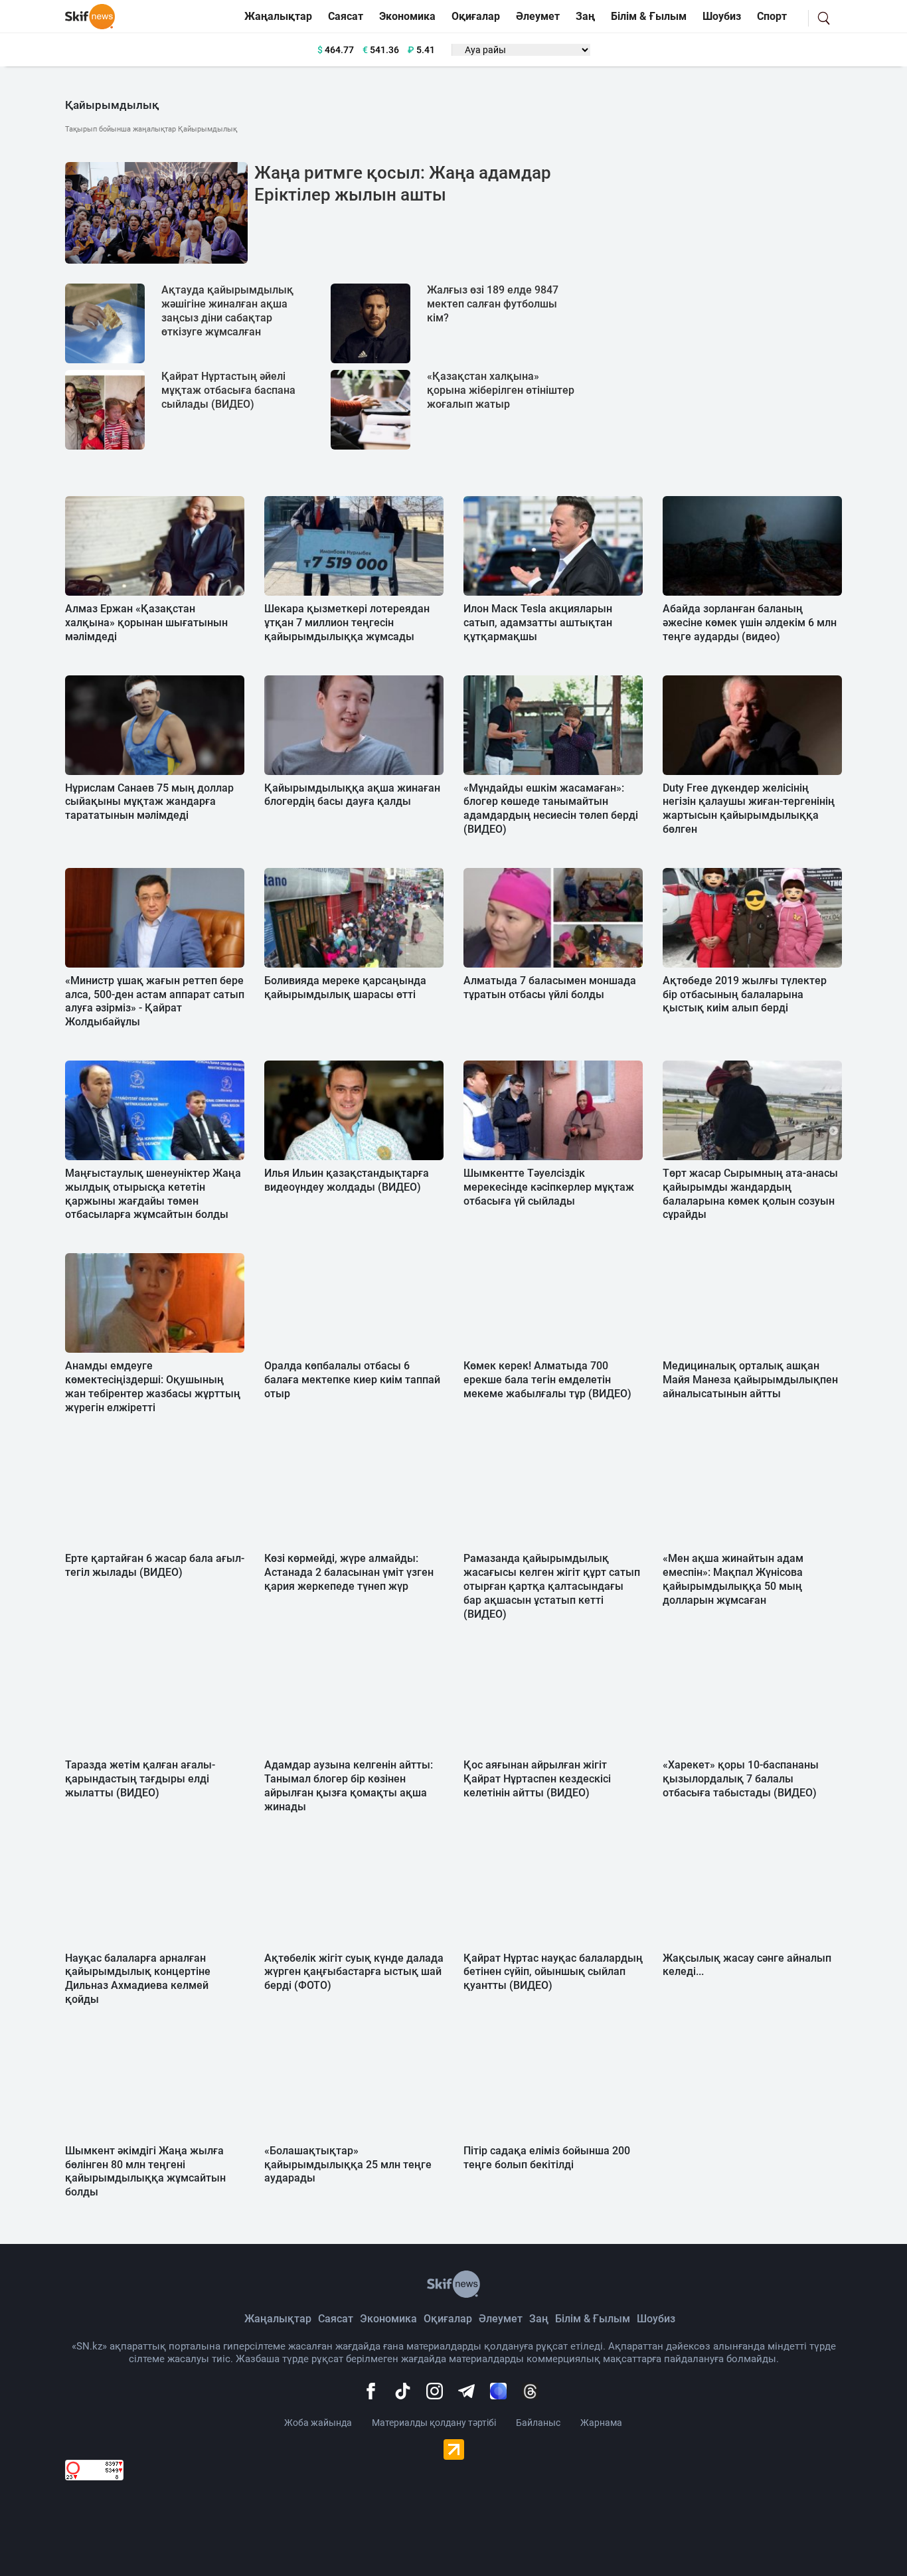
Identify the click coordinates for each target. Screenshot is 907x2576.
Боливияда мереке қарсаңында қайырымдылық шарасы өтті (345, 987)
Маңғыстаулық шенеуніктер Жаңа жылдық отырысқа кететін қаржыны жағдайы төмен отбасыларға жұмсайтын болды (153, 1194)
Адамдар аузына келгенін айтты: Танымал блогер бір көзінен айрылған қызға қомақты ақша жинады (349, 1785)
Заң (585, 16)
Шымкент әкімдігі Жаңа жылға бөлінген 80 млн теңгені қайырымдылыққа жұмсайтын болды (145, 2171)
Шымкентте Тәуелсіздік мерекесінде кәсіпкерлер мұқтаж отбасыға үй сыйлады (549, 1187)
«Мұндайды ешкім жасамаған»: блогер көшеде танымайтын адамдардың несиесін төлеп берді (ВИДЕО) (551, 809)
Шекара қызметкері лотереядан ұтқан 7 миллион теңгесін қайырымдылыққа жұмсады (347, 623)
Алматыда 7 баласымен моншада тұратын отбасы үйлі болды (550, 987)
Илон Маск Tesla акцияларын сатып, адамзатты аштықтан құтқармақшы (538, 623)
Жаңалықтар (278, 16)
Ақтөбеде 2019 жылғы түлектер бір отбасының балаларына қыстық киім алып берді (745, 994)
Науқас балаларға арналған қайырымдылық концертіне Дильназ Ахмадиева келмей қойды (138, 1979)
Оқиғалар (476, 16)
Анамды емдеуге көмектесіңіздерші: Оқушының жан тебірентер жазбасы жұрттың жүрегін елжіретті (153, 1386)
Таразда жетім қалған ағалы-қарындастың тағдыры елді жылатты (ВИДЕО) (140, 1779)
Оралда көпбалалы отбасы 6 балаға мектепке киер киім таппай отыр (352, 1380)
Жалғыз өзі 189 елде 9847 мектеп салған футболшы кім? (493, 304)
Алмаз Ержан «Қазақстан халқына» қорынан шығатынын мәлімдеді (146, 623)
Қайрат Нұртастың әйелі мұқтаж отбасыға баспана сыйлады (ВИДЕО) (228, 390)
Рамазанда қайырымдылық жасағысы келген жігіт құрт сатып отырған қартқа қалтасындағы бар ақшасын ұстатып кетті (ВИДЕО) (552, 1586)
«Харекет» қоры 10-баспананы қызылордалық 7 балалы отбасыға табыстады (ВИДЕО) (741, 1779)
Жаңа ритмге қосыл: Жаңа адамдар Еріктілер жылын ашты (403, 184)
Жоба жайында (318, 2423)
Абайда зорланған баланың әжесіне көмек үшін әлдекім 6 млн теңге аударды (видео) (750, 623)
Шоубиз (722, 16)
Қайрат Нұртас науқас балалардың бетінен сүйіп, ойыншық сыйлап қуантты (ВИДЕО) (553, 1972)
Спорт (772, 16)
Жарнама (601, 2423)
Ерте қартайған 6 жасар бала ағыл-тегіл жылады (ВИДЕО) (155, 1565)
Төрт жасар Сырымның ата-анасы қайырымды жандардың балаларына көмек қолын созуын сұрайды (750, 1194)
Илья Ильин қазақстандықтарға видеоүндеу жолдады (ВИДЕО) (347, 1180)
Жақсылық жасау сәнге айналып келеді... (747, 1965)
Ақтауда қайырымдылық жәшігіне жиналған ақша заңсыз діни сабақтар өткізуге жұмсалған (227, 310)
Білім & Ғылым (649, 16)
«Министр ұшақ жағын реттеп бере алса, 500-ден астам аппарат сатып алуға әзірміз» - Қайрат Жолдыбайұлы (155, 1001)
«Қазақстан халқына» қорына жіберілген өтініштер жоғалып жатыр (501, 390)
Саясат (346, 16)
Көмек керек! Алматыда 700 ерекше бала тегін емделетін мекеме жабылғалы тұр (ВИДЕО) (547, 1380)
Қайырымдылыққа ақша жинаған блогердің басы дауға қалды (352, 795)
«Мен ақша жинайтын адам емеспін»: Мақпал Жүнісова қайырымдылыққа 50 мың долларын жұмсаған (733, 1579)
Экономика (407, 16)
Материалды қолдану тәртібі (434, 2423)
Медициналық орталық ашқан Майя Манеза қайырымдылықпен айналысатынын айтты (750, 1380)
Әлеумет (538, 16)
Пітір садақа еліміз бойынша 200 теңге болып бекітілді (547, 2158)
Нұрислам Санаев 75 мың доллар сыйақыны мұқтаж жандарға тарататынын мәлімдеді (149, 802)
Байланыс (538, 2423)
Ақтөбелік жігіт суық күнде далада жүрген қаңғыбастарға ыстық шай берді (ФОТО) (354, 1972)
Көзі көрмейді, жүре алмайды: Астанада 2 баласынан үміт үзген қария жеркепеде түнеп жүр (349, 1572)
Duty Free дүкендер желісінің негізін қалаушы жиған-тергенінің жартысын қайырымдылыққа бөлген (749, 809)
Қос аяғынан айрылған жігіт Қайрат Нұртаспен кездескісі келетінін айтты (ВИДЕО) (537, 1779)
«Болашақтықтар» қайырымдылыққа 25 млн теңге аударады (348, 2165)
